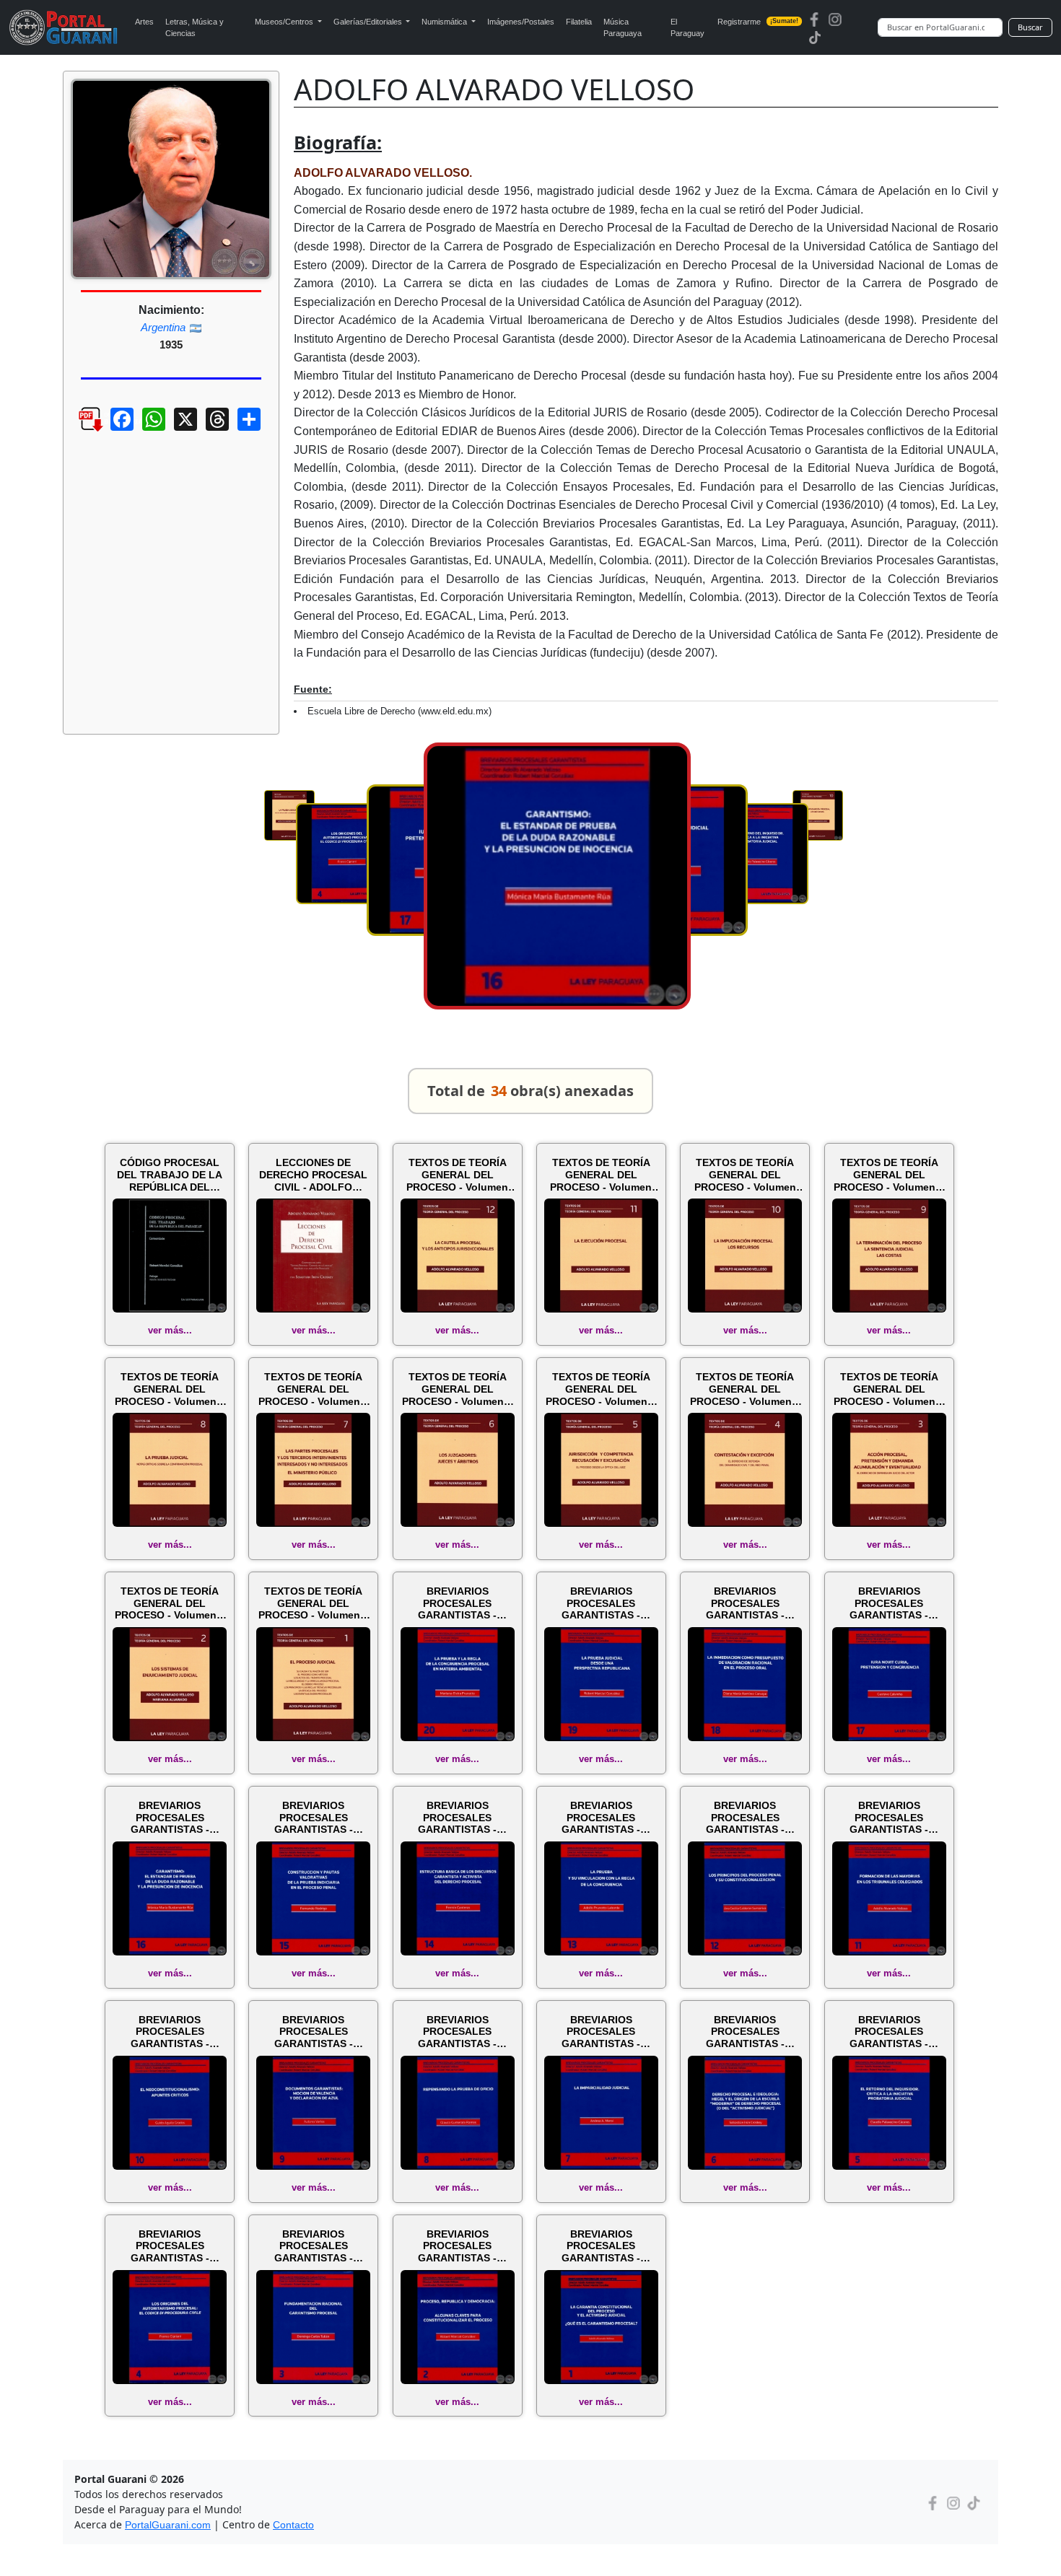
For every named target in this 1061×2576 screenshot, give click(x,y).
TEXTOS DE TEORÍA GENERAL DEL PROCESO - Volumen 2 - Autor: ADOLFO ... (170, 1603)
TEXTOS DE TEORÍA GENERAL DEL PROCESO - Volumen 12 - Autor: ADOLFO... (458, 1175)
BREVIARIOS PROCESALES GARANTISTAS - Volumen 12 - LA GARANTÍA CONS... (745, 1818)
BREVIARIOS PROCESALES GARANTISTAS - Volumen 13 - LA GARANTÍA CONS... (601, 1818)
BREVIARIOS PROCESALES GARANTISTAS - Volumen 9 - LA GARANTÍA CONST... (313, 2032)
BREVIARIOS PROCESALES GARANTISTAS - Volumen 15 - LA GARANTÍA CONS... (314, 1818)
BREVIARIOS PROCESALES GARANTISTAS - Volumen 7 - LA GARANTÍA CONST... (601, 2032)
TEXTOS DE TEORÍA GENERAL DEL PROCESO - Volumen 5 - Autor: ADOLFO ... (601, 1389)
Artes (144, 22)
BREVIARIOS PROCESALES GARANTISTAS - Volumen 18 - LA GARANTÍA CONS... (745, 1603)
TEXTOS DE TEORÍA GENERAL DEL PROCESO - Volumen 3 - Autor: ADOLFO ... (889, 1389)
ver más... (170, 1330)
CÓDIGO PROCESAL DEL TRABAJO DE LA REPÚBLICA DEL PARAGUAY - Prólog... (170, 1175)
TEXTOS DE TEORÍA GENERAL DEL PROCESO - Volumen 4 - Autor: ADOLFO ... (745, 1389)
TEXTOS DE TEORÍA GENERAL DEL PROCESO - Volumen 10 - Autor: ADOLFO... (745, 1175)
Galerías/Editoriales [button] (369, 22)
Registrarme (758, 22)
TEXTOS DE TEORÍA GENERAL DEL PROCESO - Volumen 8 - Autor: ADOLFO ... (170, 1389)
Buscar (1030, 27)
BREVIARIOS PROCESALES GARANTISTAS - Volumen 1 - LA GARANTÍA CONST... (601, 2246)
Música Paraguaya (623, 28)
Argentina (163, 327)
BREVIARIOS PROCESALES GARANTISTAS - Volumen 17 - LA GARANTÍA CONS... (889, 1603)
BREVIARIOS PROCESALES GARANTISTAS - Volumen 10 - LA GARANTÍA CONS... (170, 2032)
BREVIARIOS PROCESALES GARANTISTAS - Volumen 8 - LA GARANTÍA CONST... (458, 2032)
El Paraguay (687, 28)
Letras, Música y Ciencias (195, 28)
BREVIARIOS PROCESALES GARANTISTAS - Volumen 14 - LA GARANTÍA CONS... (457, 1818)
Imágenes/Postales (521, 22)
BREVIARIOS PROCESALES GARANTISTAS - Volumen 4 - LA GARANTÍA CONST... (170, 2246)
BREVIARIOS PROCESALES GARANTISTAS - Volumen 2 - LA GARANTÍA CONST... (458, 2246)
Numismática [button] (445, 22)
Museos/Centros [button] (285, 22)
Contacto (293, 2525)
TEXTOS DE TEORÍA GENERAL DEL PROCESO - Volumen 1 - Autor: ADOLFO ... (314, 1603)
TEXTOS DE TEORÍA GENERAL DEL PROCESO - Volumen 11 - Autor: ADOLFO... (601, 1175)
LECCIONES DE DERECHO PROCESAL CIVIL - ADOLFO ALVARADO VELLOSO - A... (314, 1175)
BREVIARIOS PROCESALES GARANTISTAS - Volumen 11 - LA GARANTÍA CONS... (889, 1818)
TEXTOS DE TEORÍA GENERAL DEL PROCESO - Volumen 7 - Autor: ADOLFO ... (314, 1389)
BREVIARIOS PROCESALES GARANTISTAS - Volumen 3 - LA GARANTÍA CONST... (313, 2246)
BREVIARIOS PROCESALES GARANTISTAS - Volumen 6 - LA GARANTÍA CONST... (745, 2032)
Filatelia (579, 22)
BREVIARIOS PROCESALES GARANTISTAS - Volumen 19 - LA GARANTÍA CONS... (601, 1603)
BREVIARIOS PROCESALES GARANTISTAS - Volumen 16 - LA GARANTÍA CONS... (170, 1818)
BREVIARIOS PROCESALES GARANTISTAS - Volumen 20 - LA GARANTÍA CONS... (457, 1603)
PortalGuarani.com (168, 2525)
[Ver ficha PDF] (78, 430)
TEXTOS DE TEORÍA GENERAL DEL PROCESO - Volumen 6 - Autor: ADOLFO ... (457, 1389)
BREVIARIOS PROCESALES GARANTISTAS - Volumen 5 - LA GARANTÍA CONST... (889, 2032)
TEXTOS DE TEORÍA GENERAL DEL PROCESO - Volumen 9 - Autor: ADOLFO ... (889, 1175)
